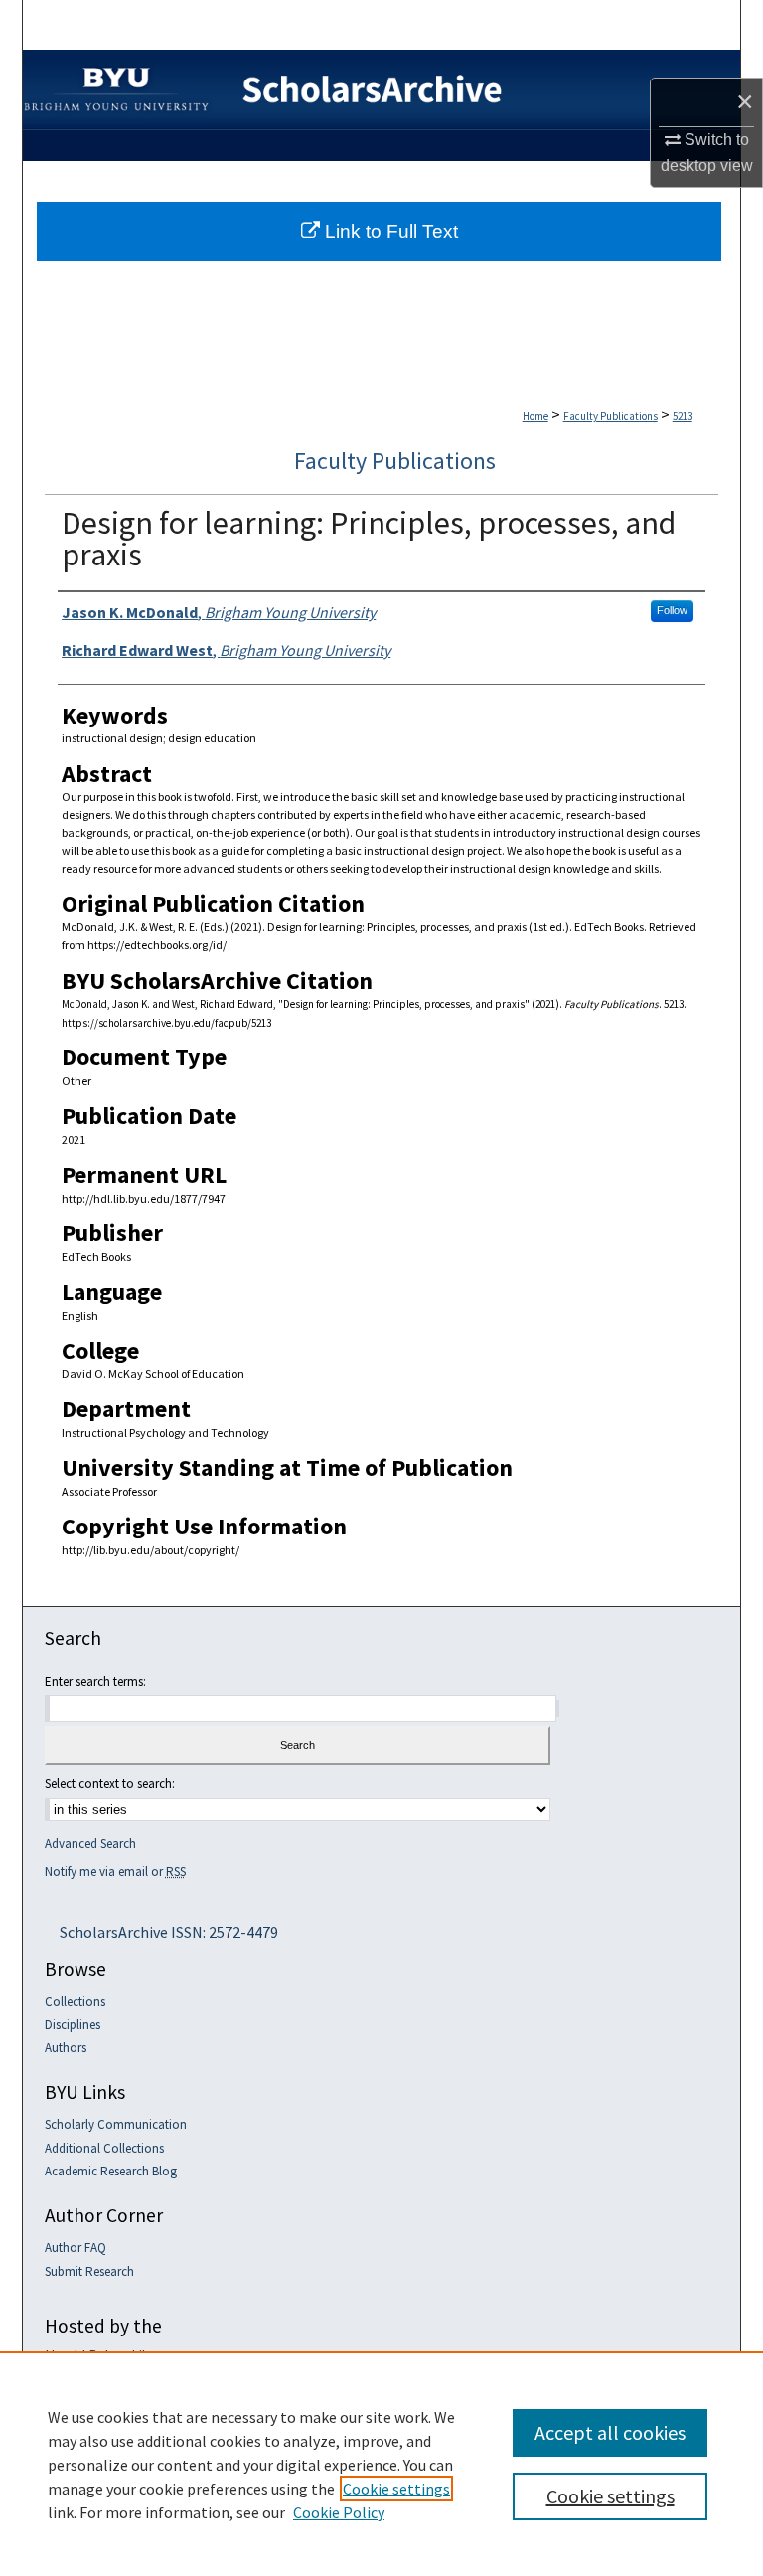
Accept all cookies (610, 2432)
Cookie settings (396, 2489)
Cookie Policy (339, 2512)
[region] (381, 2464)
